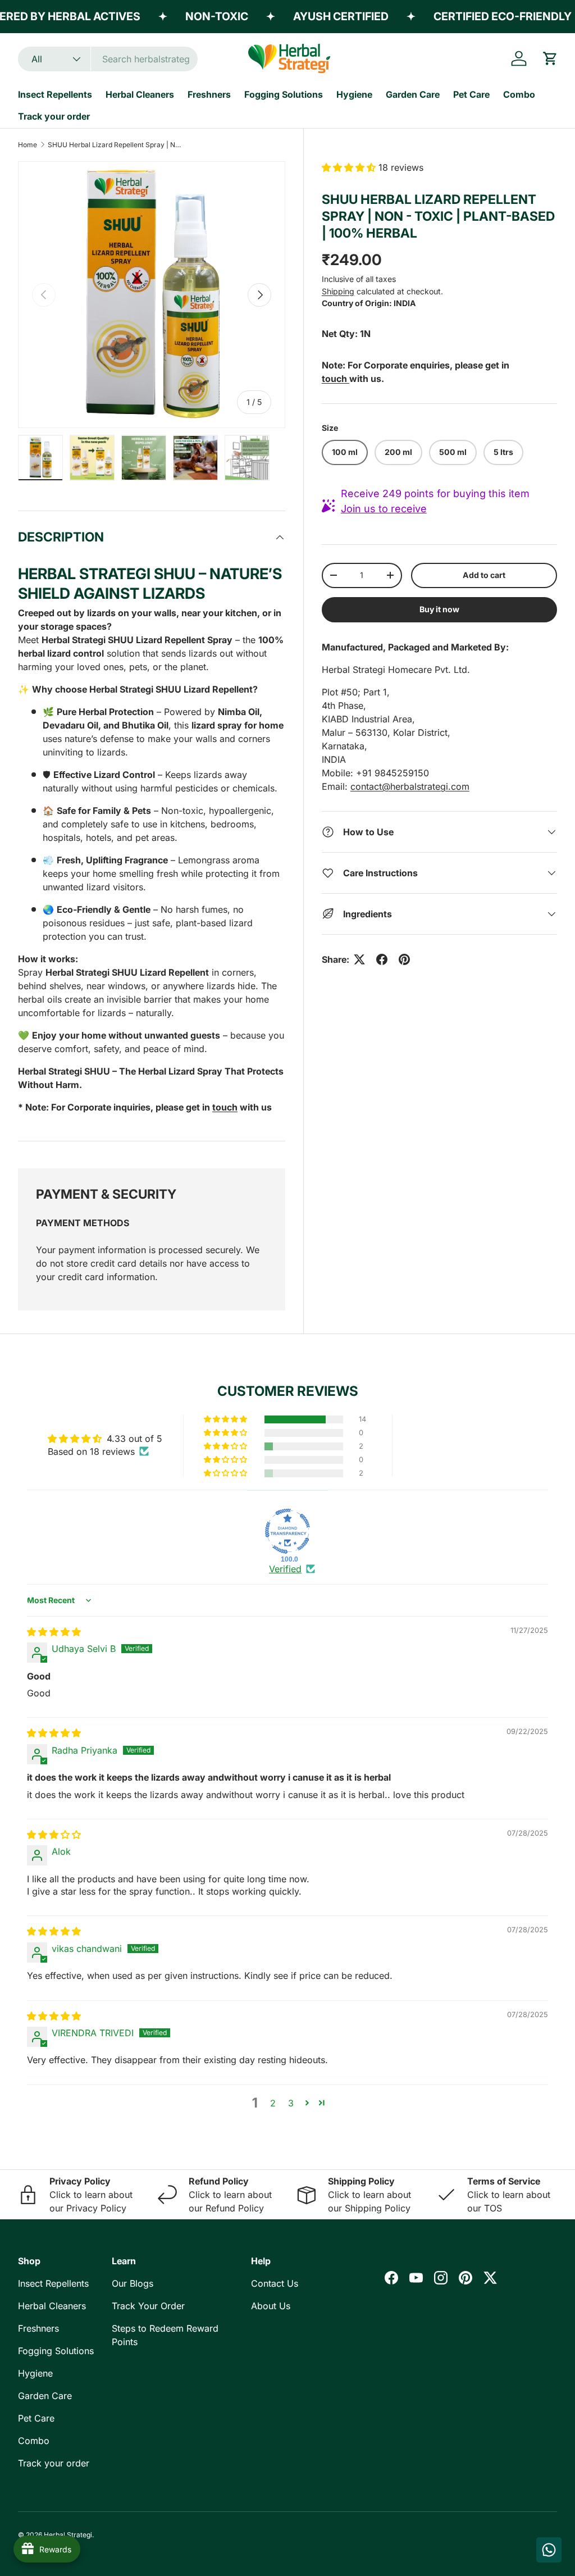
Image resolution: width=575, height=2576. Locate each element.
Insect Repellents (55, 94)
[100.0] (287, 1531)
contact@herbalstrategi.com (410, 786)
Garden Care (413, 94)
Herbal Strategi (68, 2535)
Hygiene (354, 94)
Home (28, 145)
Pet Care (471, 94)
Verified (285, 1569)
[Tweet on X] (359, 959)
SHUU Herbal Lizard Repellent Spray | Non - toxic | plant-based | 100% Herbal (115, 145)
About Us (271, 2306)
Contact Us (275, 2283)
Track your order (54, 116)
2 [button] (273, 2103)
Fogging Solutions (284, 94)
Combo (519, 94)
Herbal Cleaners (140, 94)
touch (225, 1107)
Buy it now (439, 609)
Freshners (209, 94)
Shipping (338, 291)
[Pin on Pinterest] (404, 959)
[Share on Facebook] (382, 959)
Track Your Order (148, 2306)
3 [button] (291, 2103)
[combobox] (108, 59)
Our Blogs (133, 2283)
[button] (550, 58)
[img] (54, 1632)
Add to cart (484, 575)
